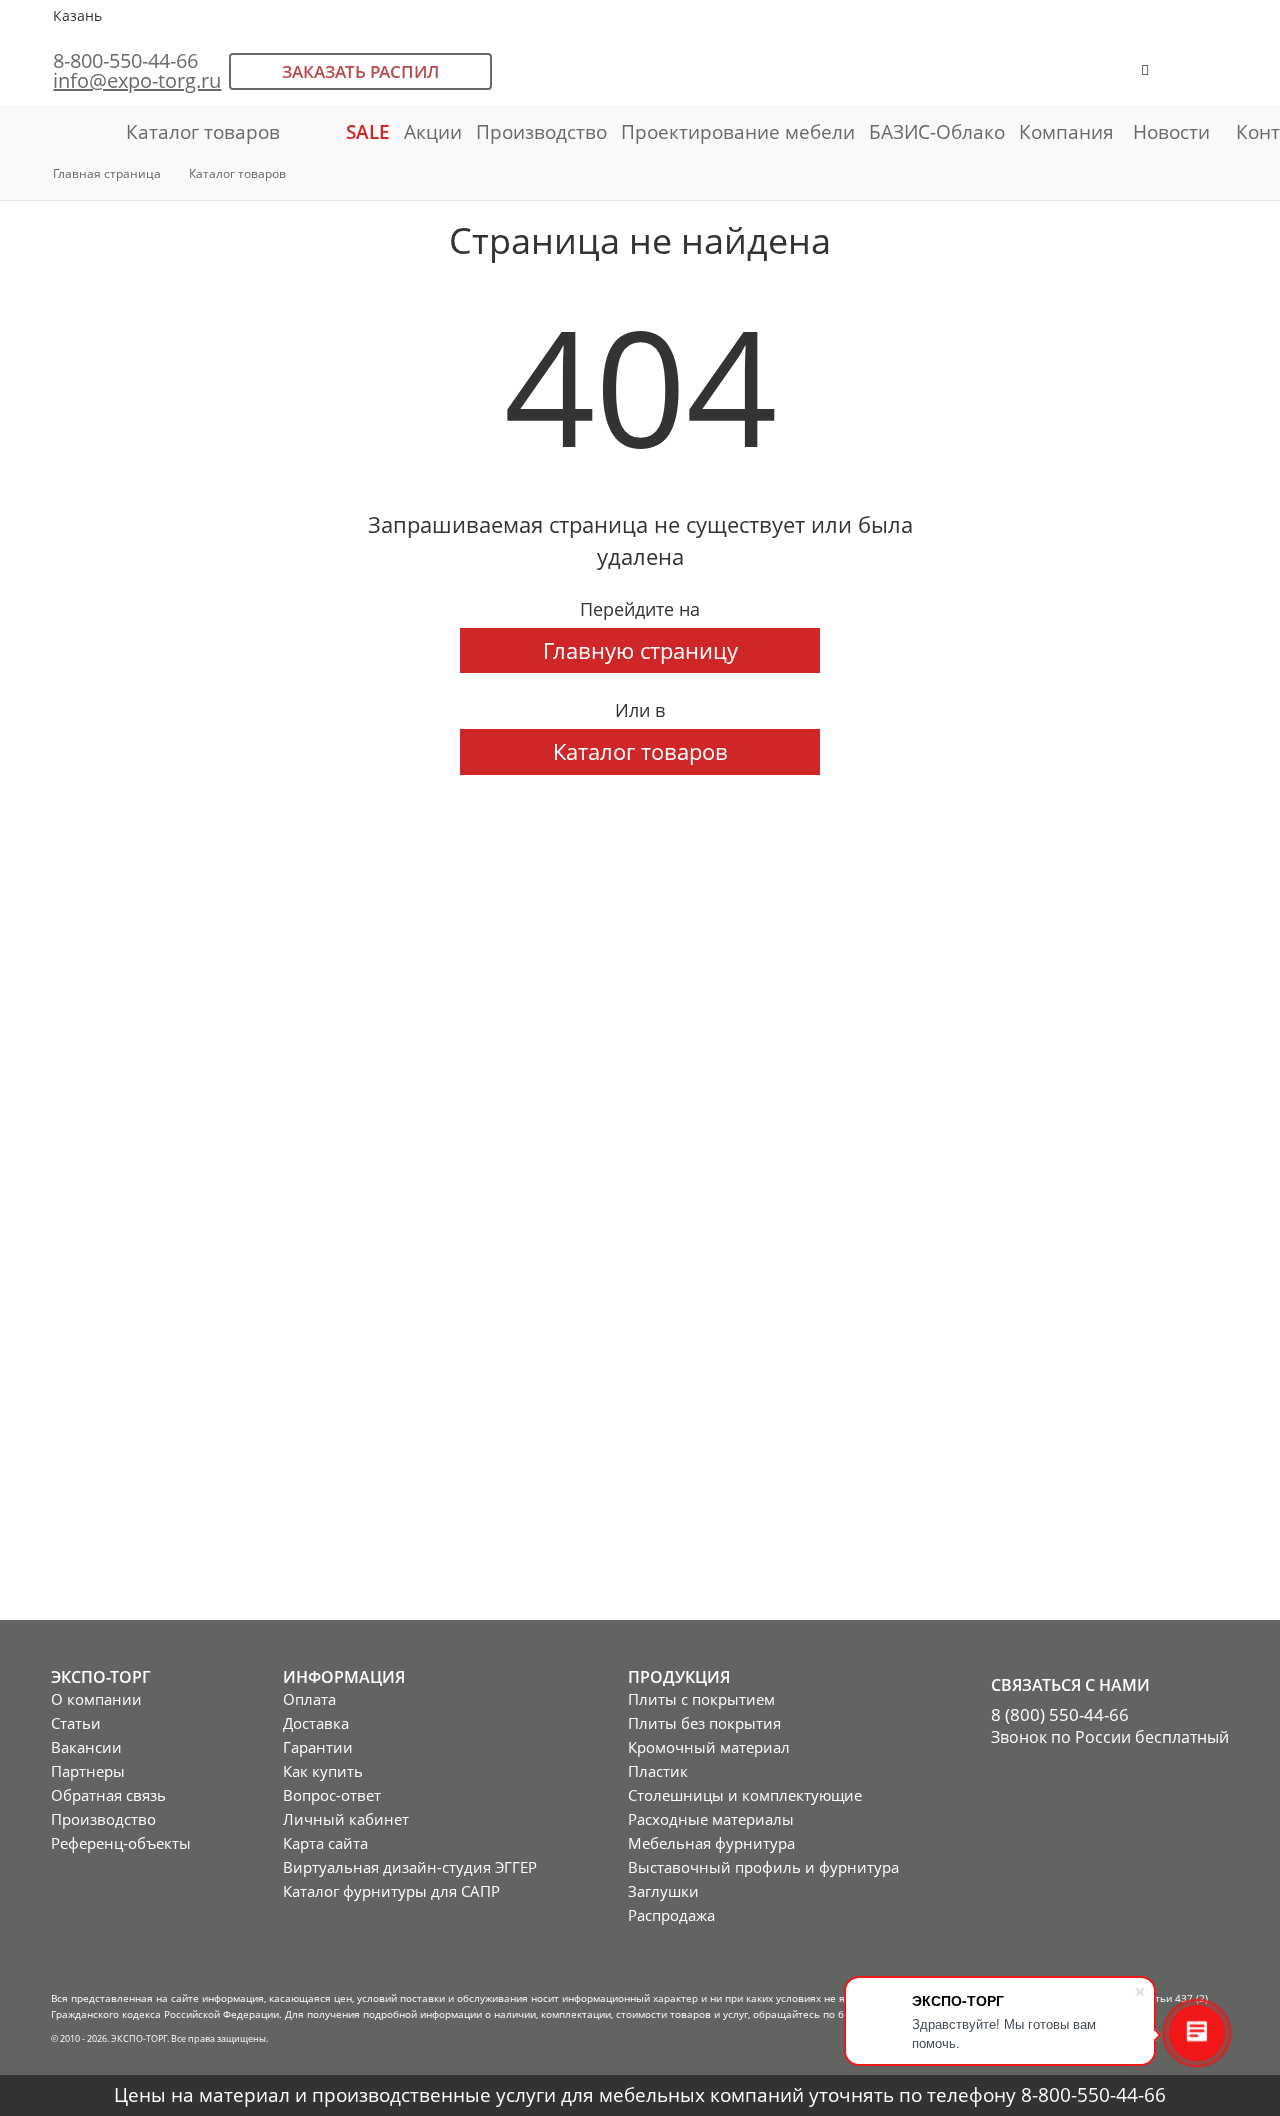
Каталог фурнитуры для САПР (391, 1891)
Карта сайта (325, 1843)
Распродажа (671, 1915)
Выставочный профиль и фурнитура (763, 1867)
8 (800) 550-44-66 (1060, 1715)
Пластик (658, 1771)
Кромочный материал (709, 1747)
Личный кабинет (346, 1819)
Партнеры (88, 1771)
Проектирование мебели (738, 131)
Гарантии (318, 1747)
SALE (368, 131)
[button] (1207, 79)
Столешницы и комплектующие (745, 1795)
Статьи (76, 1723)
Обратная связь (108, 1795)
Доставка (316, 1723)
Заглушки (663, 1891)
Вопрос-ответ (332, 1795)
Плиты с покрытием (701, 1699)
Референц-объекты (121, 1843)
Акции (433, 131)
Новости (1171, 131)
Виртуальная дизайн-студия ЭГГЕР (410, 1867)
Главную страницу (640, 650)
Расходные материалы (711, 1819)
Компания (1069, 131)
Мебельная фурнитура (711, 1843)
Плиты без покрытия (704, 1723)
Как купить (323, 1771)
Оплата (309, 1699)
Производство (541, 131)
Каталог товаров (203, 131)
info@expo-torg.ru (137, 80)
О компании (96, 1699)
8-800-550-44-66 (125, 60)
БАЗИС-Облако (937, 131)
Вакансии (86, 1747)
